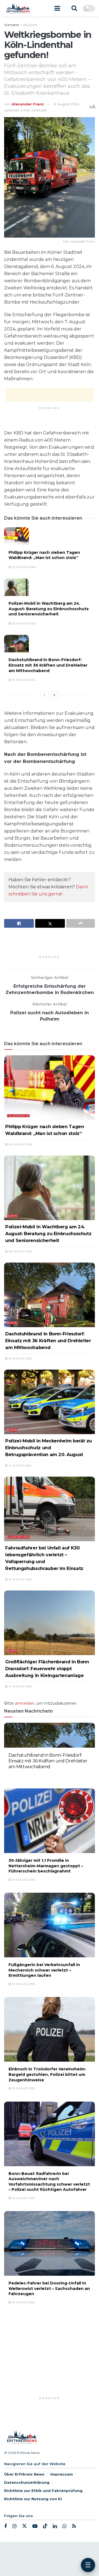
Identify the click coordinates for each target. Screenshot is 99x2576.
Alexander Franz (28, 104)
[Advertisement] (50, 395)
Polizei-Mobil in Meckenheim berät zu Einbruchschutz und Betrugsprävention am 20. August (49, 1448)
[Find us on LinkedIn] (55, 2526)
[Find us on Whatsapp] (64, 2526)
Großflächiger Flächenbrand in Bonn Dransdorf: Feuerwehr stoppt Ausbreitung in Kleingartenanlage (47, 1669)
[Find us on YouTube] (35, 2526)
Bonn (12, 1216)
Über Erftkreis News (24, 2474)
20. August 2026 (23, 567)
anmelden (25, 1703)
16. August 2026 (20, 1579)
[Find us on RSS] (74, 2526)
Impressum (62, 2474)
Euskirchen (18, 1537)
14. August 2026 (20, 1686)
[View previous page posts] (45, 695)
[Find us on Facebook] (5, 2526)
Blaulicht (31, 25)
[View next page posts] (54, 695)
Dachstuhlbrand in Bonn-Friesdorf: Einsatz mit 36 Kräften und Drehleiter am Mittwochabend (48, 665)
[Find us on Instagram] (14, 2526)
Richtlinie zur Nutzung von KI (33, 2499)
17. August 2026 (20, 1466)
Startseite (12, 25)
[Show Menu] (57, 8)
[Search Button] (74, 8)
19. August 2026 (23, 680)
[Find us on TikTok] (45, 2526)
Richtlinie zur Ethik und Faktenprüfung (43, 2491)
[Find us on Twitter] (24, 2526)
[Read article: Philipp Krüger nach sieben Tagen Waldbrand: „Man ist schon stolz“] (16, 536)
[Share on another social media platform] (81, 923)
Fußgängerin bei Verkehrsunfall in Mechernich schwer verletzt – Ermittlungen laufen (44, 1970)
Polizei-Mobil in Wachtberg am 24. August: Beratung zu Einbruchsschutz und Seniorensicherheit (49, 609)
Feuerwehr (18, 1116)
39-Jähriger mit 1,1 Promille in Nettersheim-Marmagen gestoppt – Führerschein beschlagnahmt (46, 1866)
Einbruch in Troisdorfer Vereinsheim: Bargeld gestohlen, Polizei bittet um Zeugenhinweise (47, 2074)
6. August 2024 (66, 104)
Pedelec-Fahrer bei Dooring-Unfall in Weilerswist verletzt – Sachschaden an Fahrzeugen (49, 2288)
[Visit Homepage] (18, 8)
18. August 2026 (23, 2302)
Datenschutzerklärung (27, 2482)
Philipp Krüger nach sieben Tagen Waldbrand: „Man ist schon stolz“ (44, 555)
